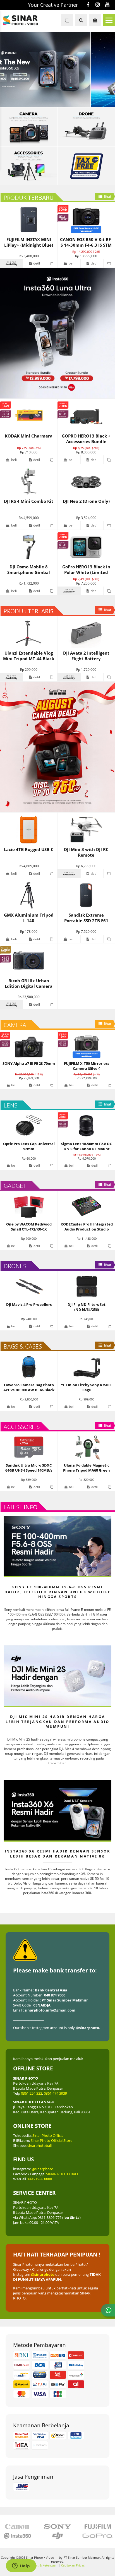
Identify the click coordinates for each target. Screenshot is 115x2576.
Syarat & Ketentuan (44, 2565)
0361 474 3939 (55, 2093)
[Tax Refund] (86, 166)
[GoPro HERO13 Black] (57, 747)
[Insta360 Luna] (57, 333)
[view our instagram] (98, 5)
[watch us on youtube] (107, 5)
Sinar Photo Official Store (51, 2140)
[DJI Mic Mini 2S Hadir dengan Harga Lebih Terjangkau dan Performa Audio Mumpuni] (57, 1676)
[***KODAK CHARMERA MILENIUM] (57, 69)
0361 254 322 (32, 2093)
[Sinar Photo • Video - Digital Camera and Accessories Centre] (25, 20)
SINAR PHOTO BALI (62, 2174)
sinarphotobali (39, 2145)
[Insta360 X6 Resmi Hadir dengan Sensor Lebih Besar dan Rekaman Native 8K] (57, 1810)
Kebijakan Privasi (73, 2565)
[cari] (81, 20)
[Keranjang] (95, 20)
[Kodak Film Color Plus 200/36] (86, 127)
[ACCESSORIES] (29, 166)
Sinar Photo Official (48, 2135)
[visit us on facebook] (88, 5)
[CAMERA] (29, 127)
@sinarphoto (42, 2169)
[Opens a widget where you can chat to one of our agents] (21, 2566)
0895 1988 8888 (39, 2179)
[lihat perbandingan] (67, 20)
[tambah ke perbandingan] (51, 263)
